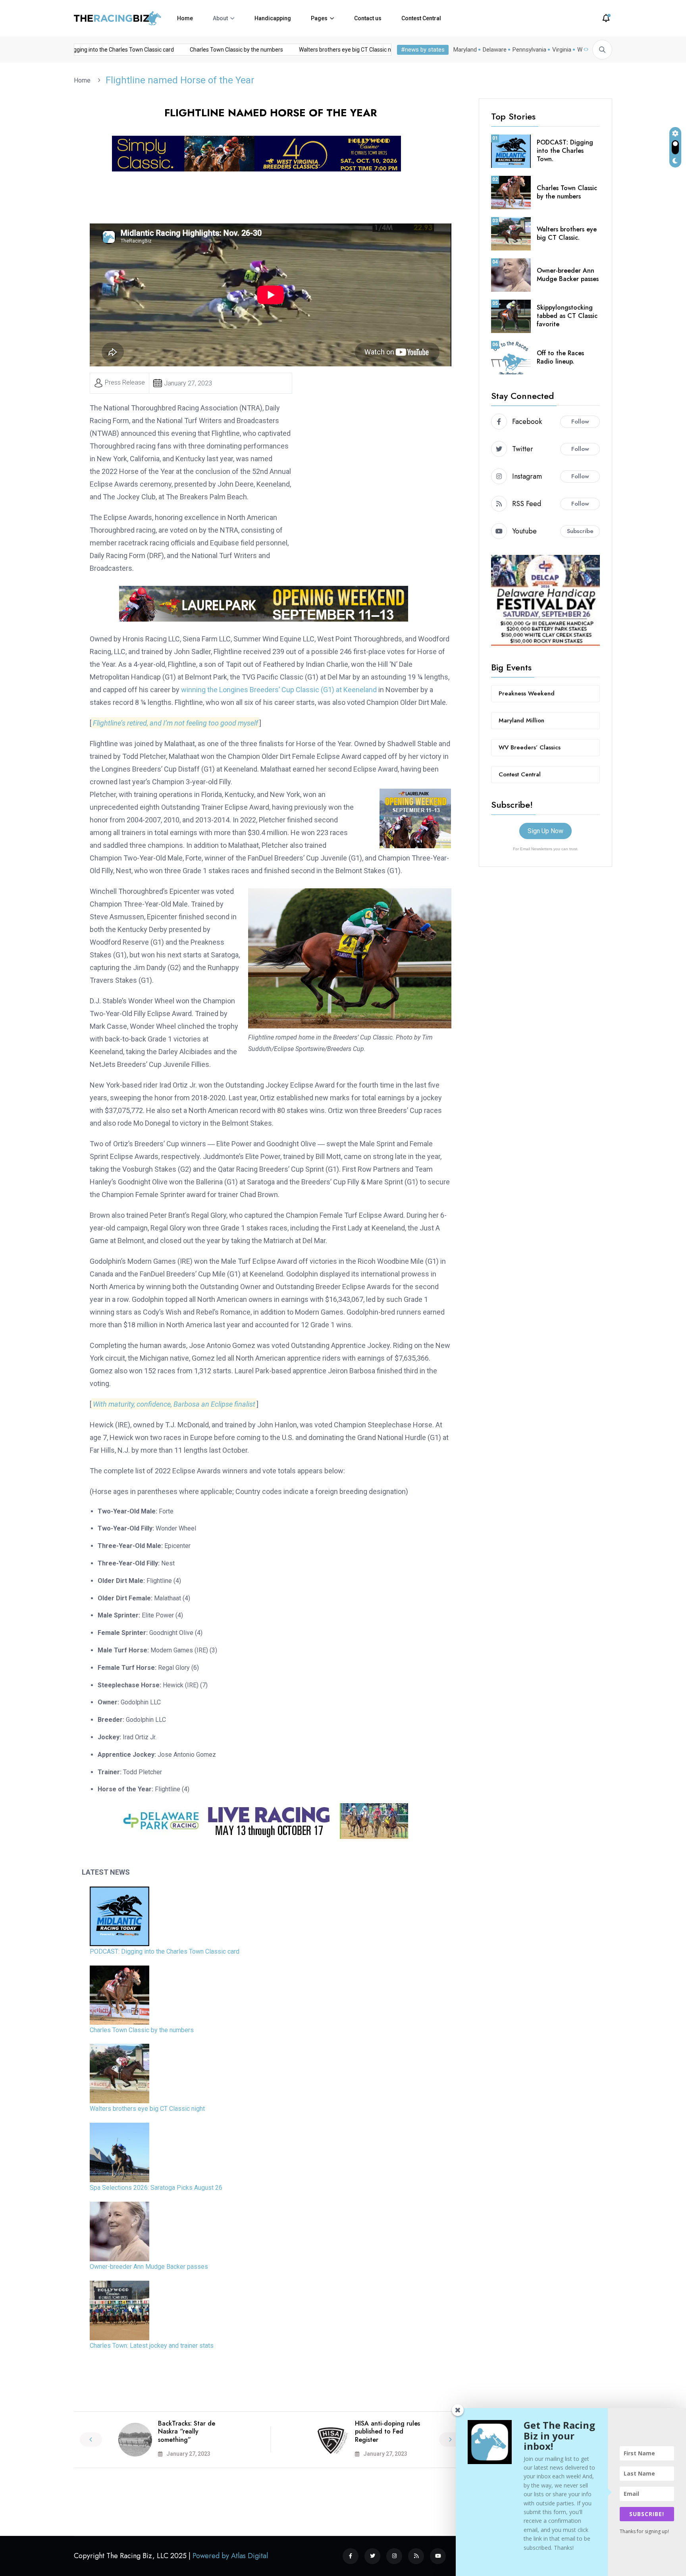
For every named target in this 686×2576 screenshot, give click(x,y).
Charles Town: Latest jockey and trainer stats (152, 2346)
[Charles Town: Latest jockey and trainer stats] (119, 2310)
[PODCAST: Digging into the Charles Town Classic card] (119, 1916)
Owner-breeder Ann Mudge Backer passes (149, 2267)
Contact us (368, 18)
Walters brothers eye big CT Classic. (567, 233)
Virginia (562, 50)
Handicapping (273, 18)
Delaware (495, 50)
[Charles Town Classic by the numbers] (119, 1995)
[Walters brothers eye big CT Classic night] (119, 2074)
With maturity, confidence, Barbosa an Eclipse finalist (174, 1404)
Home (185, 18)
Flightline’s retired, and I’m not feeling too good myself (175, 723)
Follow (580, 422)
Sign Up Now (545, 831)
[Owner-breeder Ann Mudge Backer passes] (119, 2231)
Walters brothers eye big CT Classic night (315, 50)
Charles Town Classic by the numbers (201, 50)
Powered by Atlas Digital (230, 2556)
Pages (319, 18)
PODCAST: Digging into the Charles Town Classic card (165, 1951)
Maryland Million (521, 720)
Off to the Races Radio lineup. (560, 357)
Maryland (465, 50)
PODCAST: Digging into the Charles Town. (565, 151)
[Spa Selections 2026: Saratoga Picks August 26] (119, 2152)
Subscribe (580, 531)
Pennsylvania (529, 50)
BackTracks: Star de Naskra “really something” (187, 2432)
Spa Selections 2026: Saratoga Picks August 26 (156, 2188)
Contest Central (421, 18)
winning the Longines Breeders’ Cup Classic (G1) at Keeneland (279, 690)
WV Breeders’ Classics (530, 747)
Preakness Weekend (527, 693)
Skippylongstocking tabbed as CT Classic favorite (567, 316)
